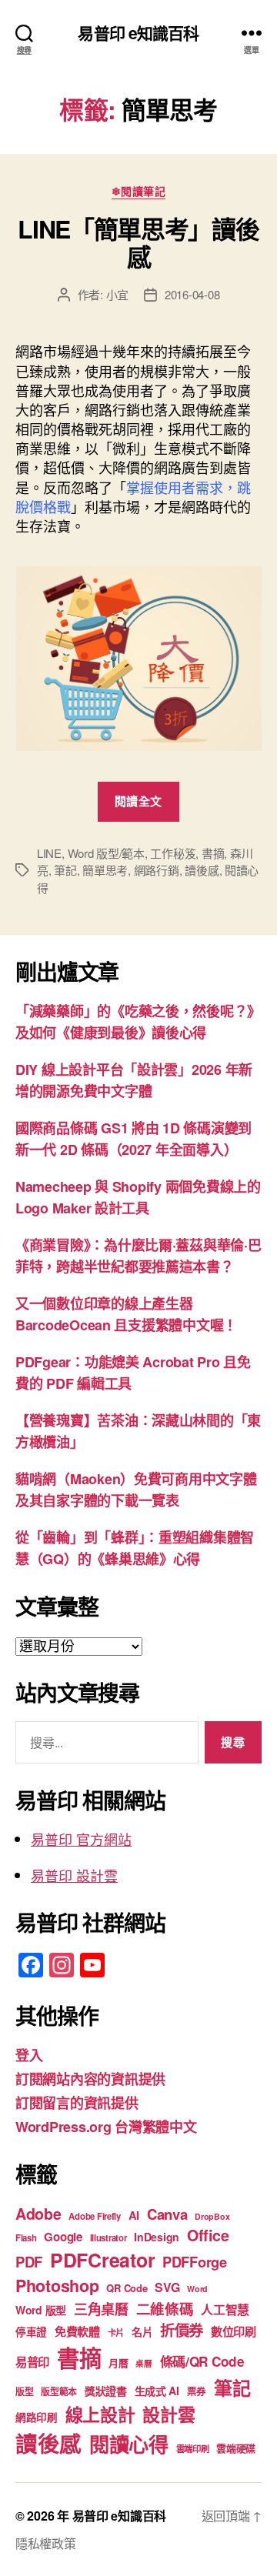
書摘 (213, 853)
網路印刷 (37, 2417)
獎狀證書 (106, 2391)
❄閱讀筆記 (139, 192)
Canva (167, 2214)
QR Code (127, 2288)
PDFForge (195, 2262)
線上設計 (100, 2414)
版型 (24, 2392)
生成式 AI (157, 2391)
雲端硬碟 (236, 2448)
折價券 (182, 2330)
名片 (142, 2331)
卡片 (116, 2332)
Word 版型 (41, 2310)
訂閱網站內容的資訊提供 (90, 2079)
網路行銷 (157, 870)
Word (197, 2289)
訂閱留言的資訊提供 (77, 2103)
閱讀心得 (129, 2444)
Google (63, 2237)
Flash (26, 2238)
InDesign (157, 2237)
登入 (29, 2055)
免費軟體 (77, 2331)
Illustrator (108, 2238)
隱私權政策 (46, 2543)
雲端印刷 (193, 2449)
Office (208, 2235)
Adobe (38, 2214)
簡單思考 (105, 870)
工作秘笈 (173, 853)
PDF (29, 2262)
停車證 (31, 2332)
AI (134, 2215)
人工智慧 (225, 2309)
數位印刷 (234, 2331)
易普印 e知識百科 (138, 33)
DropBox (212, 2216)
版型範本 (59, 2392)
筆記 (65, 870)
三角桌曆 (101, 2309)
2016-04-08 (192, 294)
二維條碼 (165, 2309)
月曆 (118, 2362)
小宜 (118, 294)
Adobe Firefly (95, 2216)
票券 (197, 2391)
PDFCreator (102, 2260)
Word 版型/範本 (106, 853)
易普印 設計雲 (74, 1875)
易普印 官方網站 (81, 1839)
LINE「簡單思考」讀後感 (138, 242)
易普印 (32, 2362)
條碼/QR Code (202, 2361)
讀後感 (202, 870)
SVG (167, 2287)
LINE (49, 853)
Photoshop (57, 2286)
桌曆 (144, 2363)
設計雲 (169, 2414)
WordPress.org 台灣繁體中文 (106, 2127)
